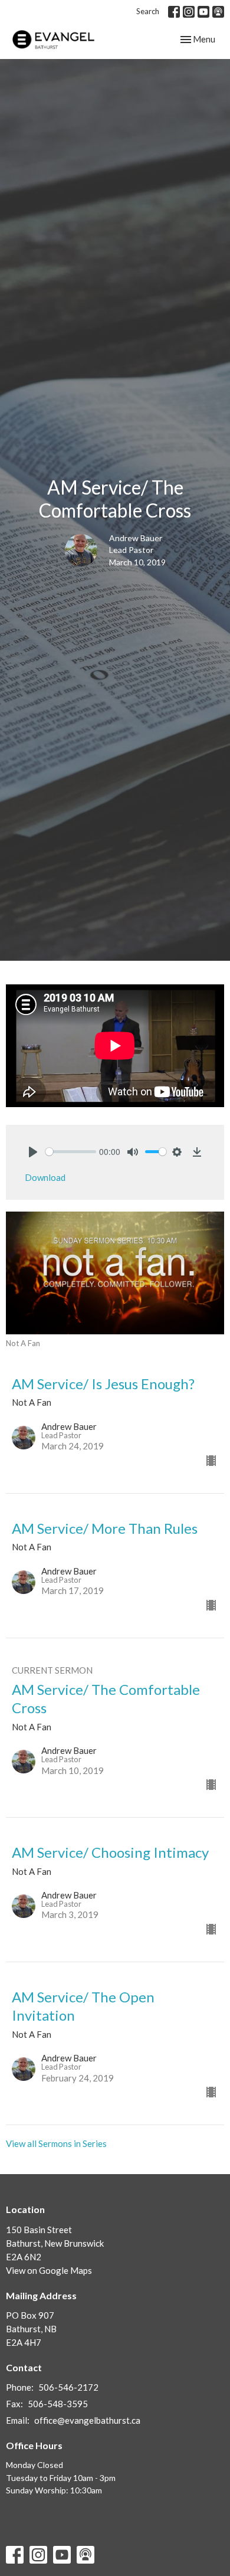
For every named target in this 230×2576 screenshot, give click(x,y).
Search (148, 11)
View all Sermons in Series (56, 2143)
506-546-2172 (68, 2387)
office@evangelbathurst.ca (87, 2420)
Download (45, 1177)
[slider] (71, 1152)
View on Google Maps (49, 2270)
